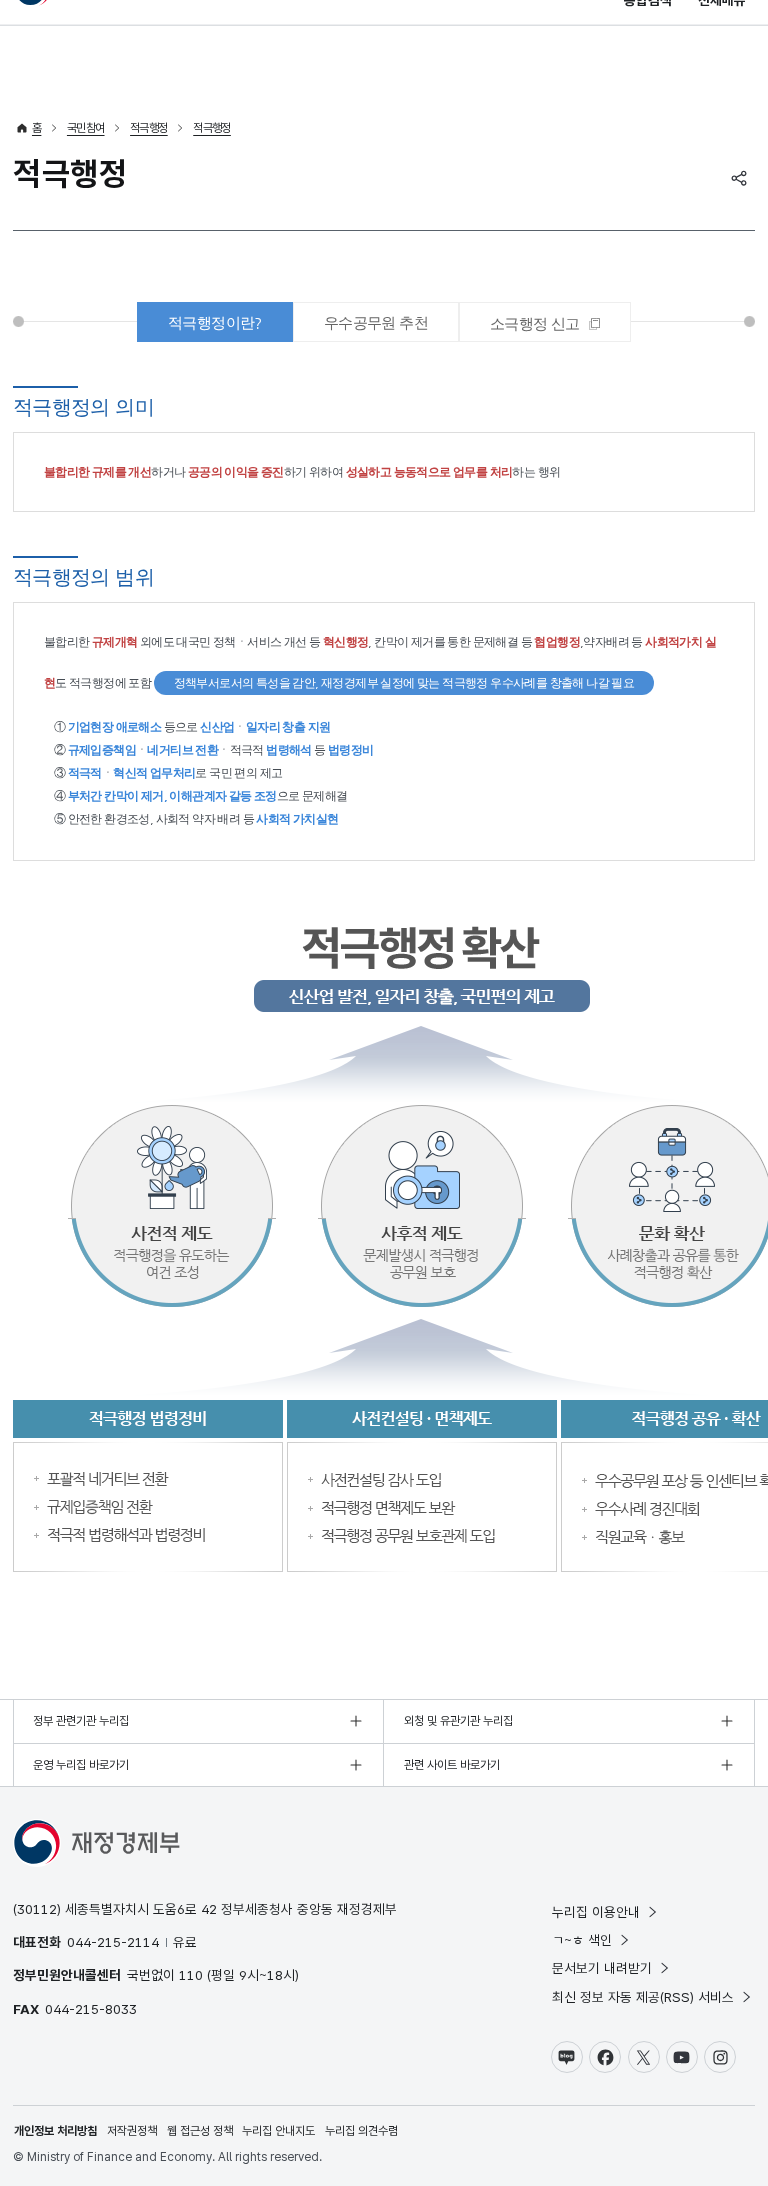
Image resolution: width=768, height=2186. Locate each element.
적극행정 (149, 128)
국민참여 (86, 128)
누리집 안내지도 (278, 2131)
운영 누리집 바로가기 (81, 1765)
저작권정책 (132, 2131)
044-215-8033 (91, 2009)
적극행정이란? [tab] (215, 322)
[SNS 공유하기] (739, 178)
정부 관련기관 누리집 (81, 1721)
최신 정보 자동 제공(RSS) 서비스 (643, 1997)
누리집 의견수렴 (361, 2131)
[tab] (545, 322)
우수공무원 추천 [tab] (376, 322)
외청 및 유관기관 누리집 (458, 1721)
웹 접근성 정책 (200, 2131)
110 (191, 1975)
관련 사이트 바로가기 (452, 1765)
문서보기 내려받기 (602, 1968)
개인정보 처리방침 (55, 2131)
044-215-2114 (113, 1942)
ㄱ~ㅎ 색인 (582, 1940)
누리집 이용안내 (596, 1912)
